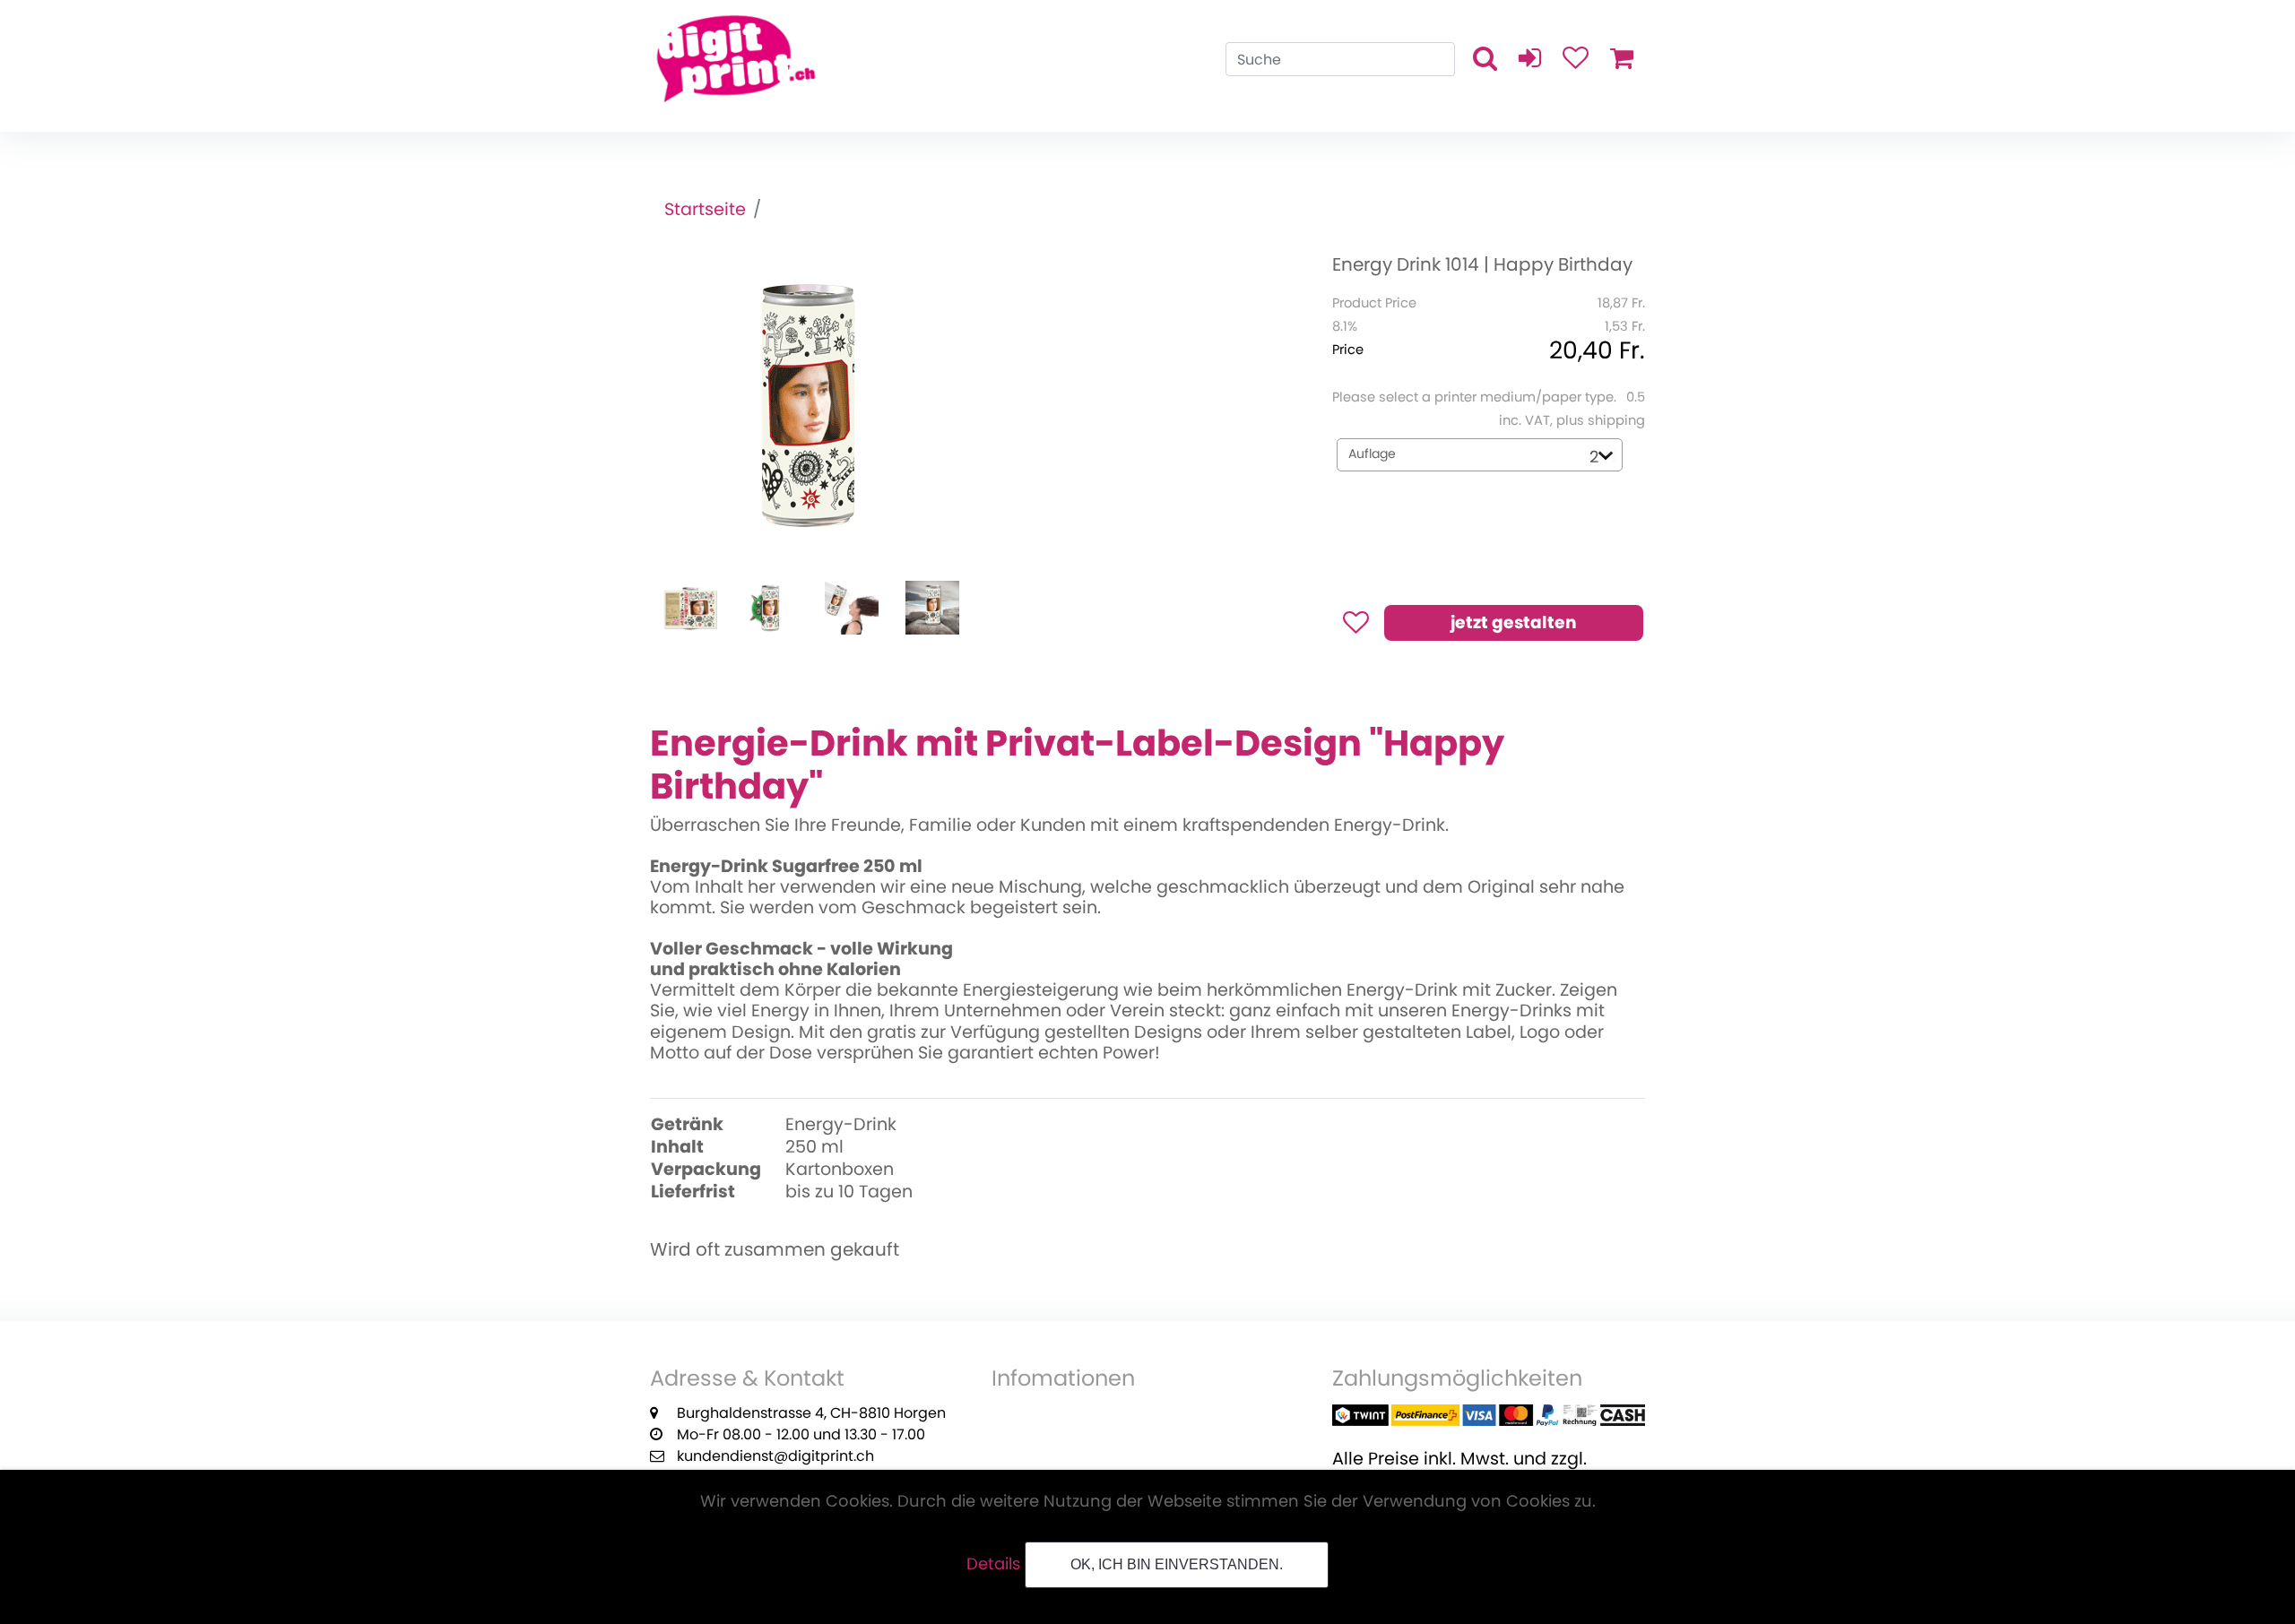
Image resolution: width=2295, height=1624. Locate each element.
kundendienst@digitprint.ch (775, 1456)
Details (993, 1564)
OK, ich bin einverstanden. (1177, 1564)
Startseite (705, 209)
